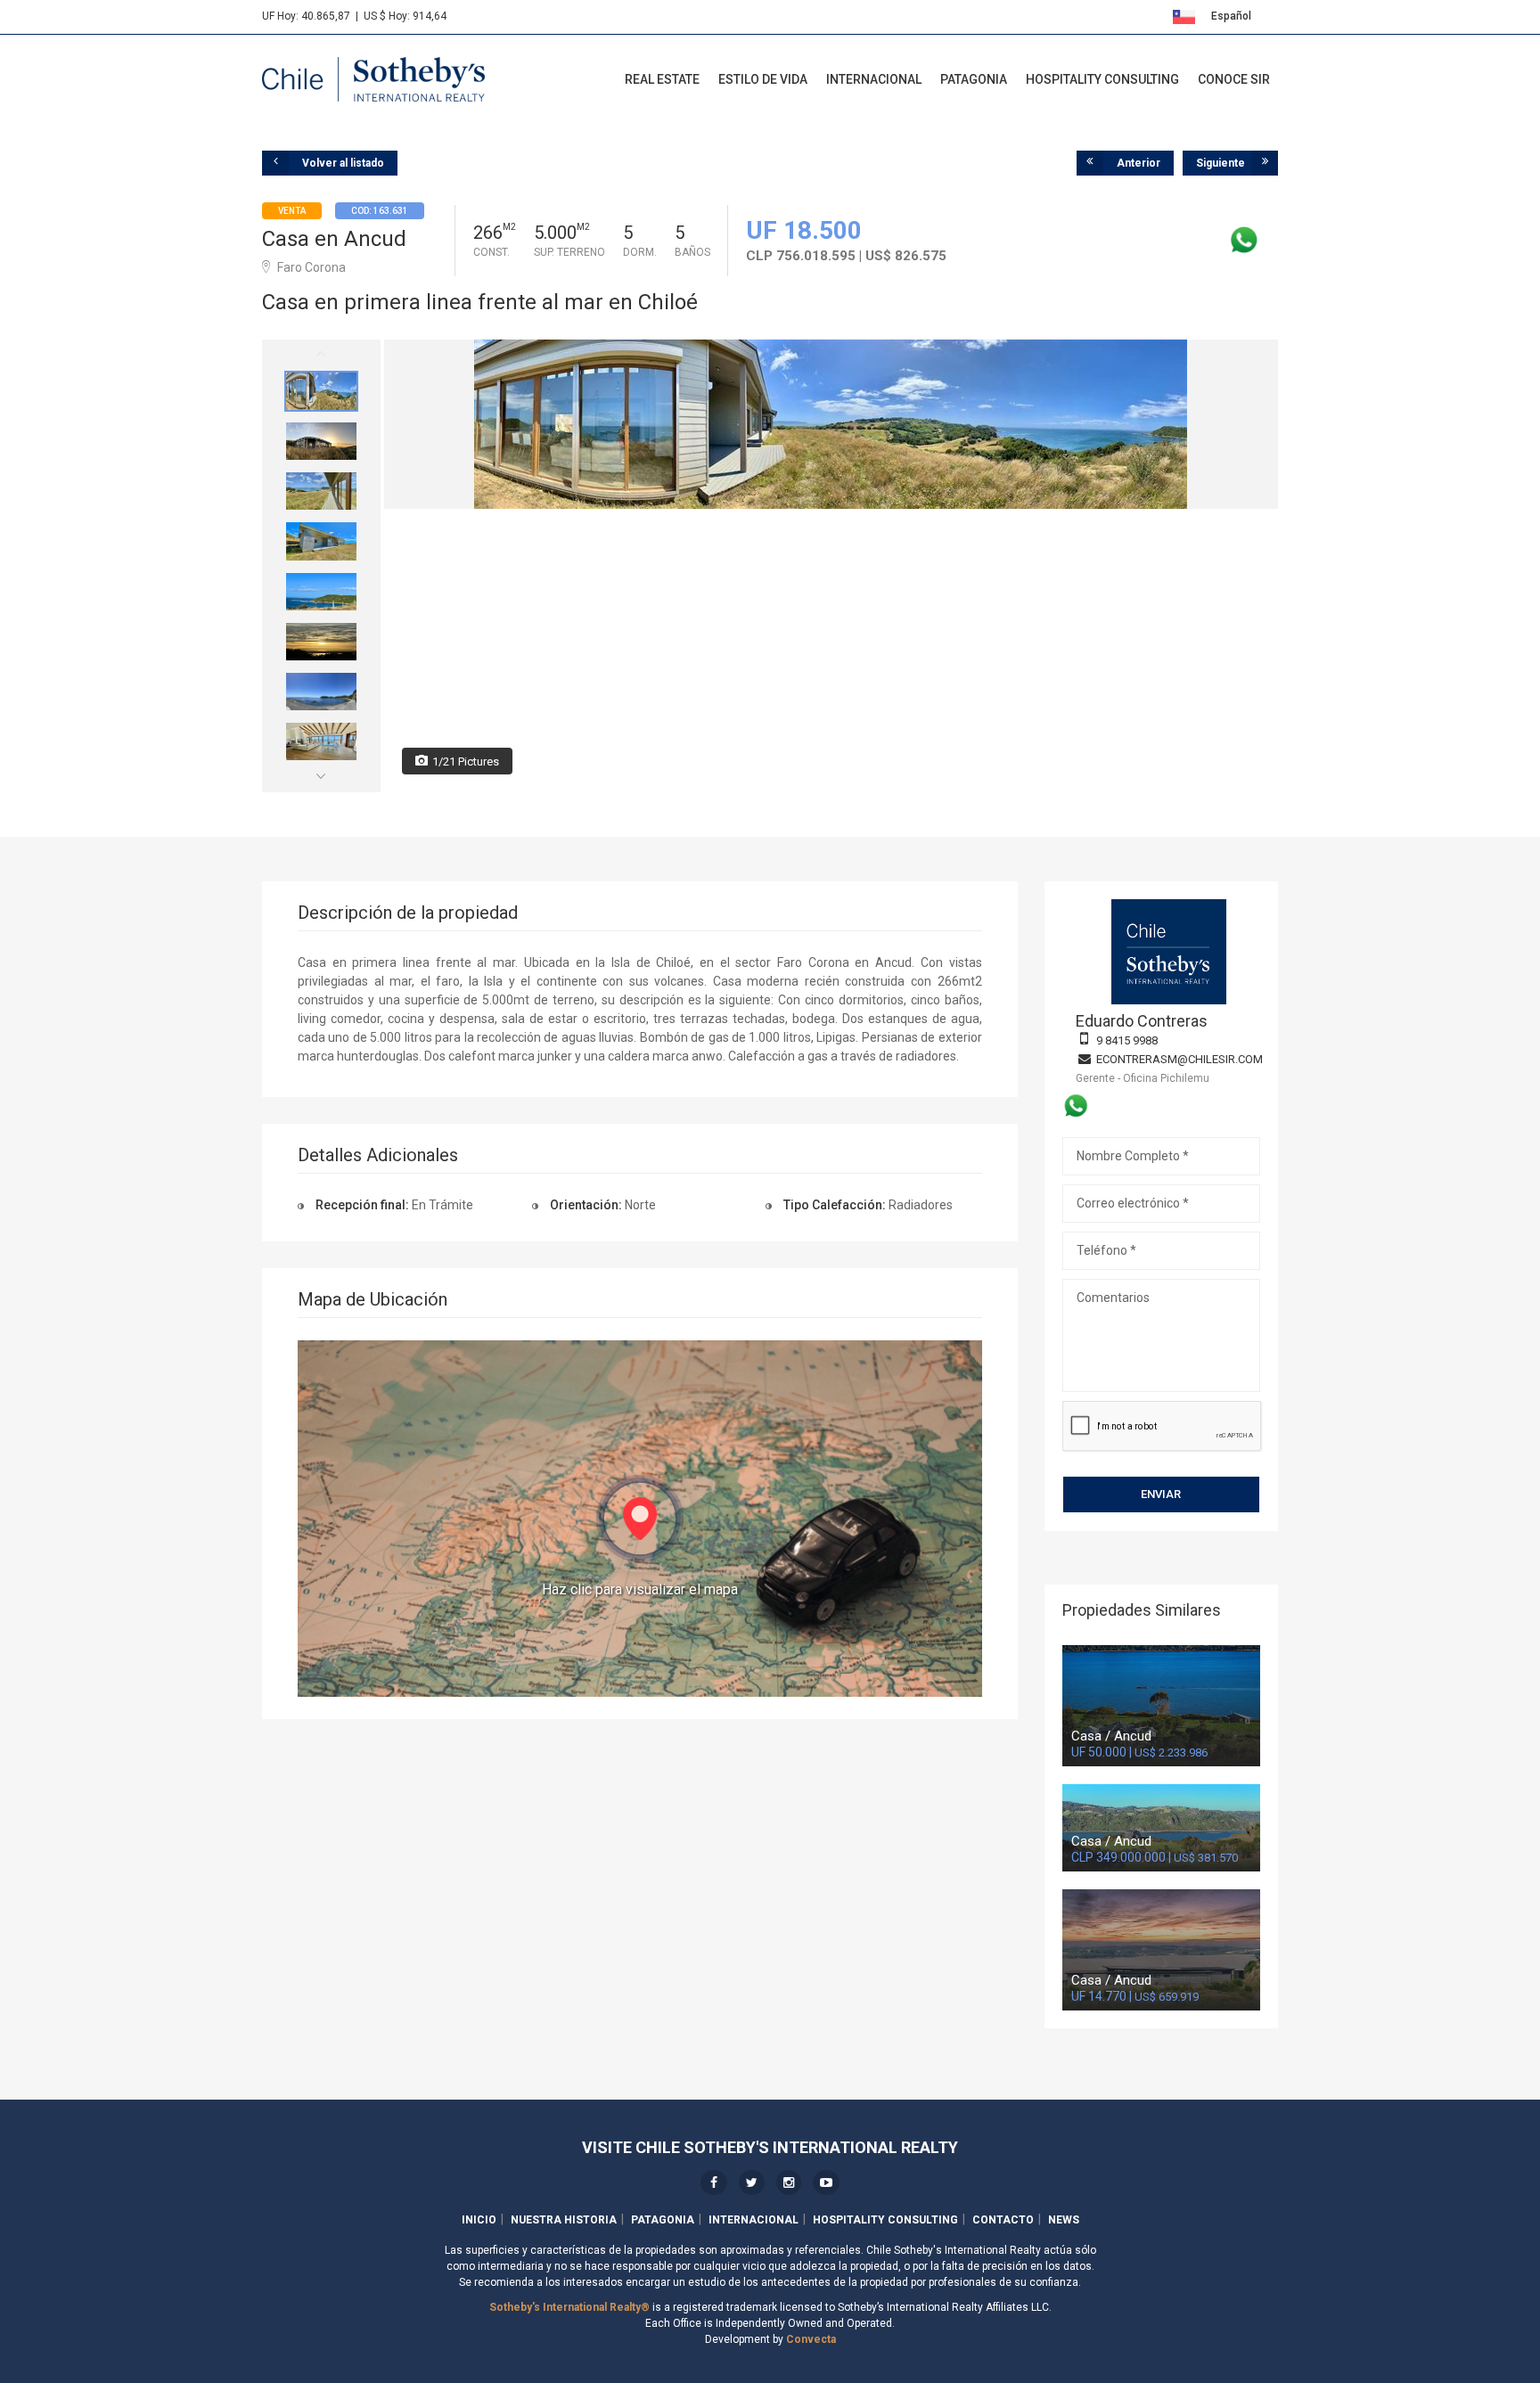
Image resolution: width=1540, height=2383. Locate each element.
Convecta (811, 2339)
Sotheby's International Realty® (569, 2307)
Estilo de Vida (763, 79)
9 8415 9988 (1127, 1040)
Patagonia (974, 79)
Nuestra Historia (564, 2220)
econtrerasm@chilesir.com (1180, 1059)
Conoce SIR (1234, 79)
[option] (321, 391)
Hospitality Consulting (1102, 79)
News (1064, 2220)
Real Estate (662, 79)
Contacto (1003, 2220)
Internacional (874, 79)
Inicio (479, 2220)
